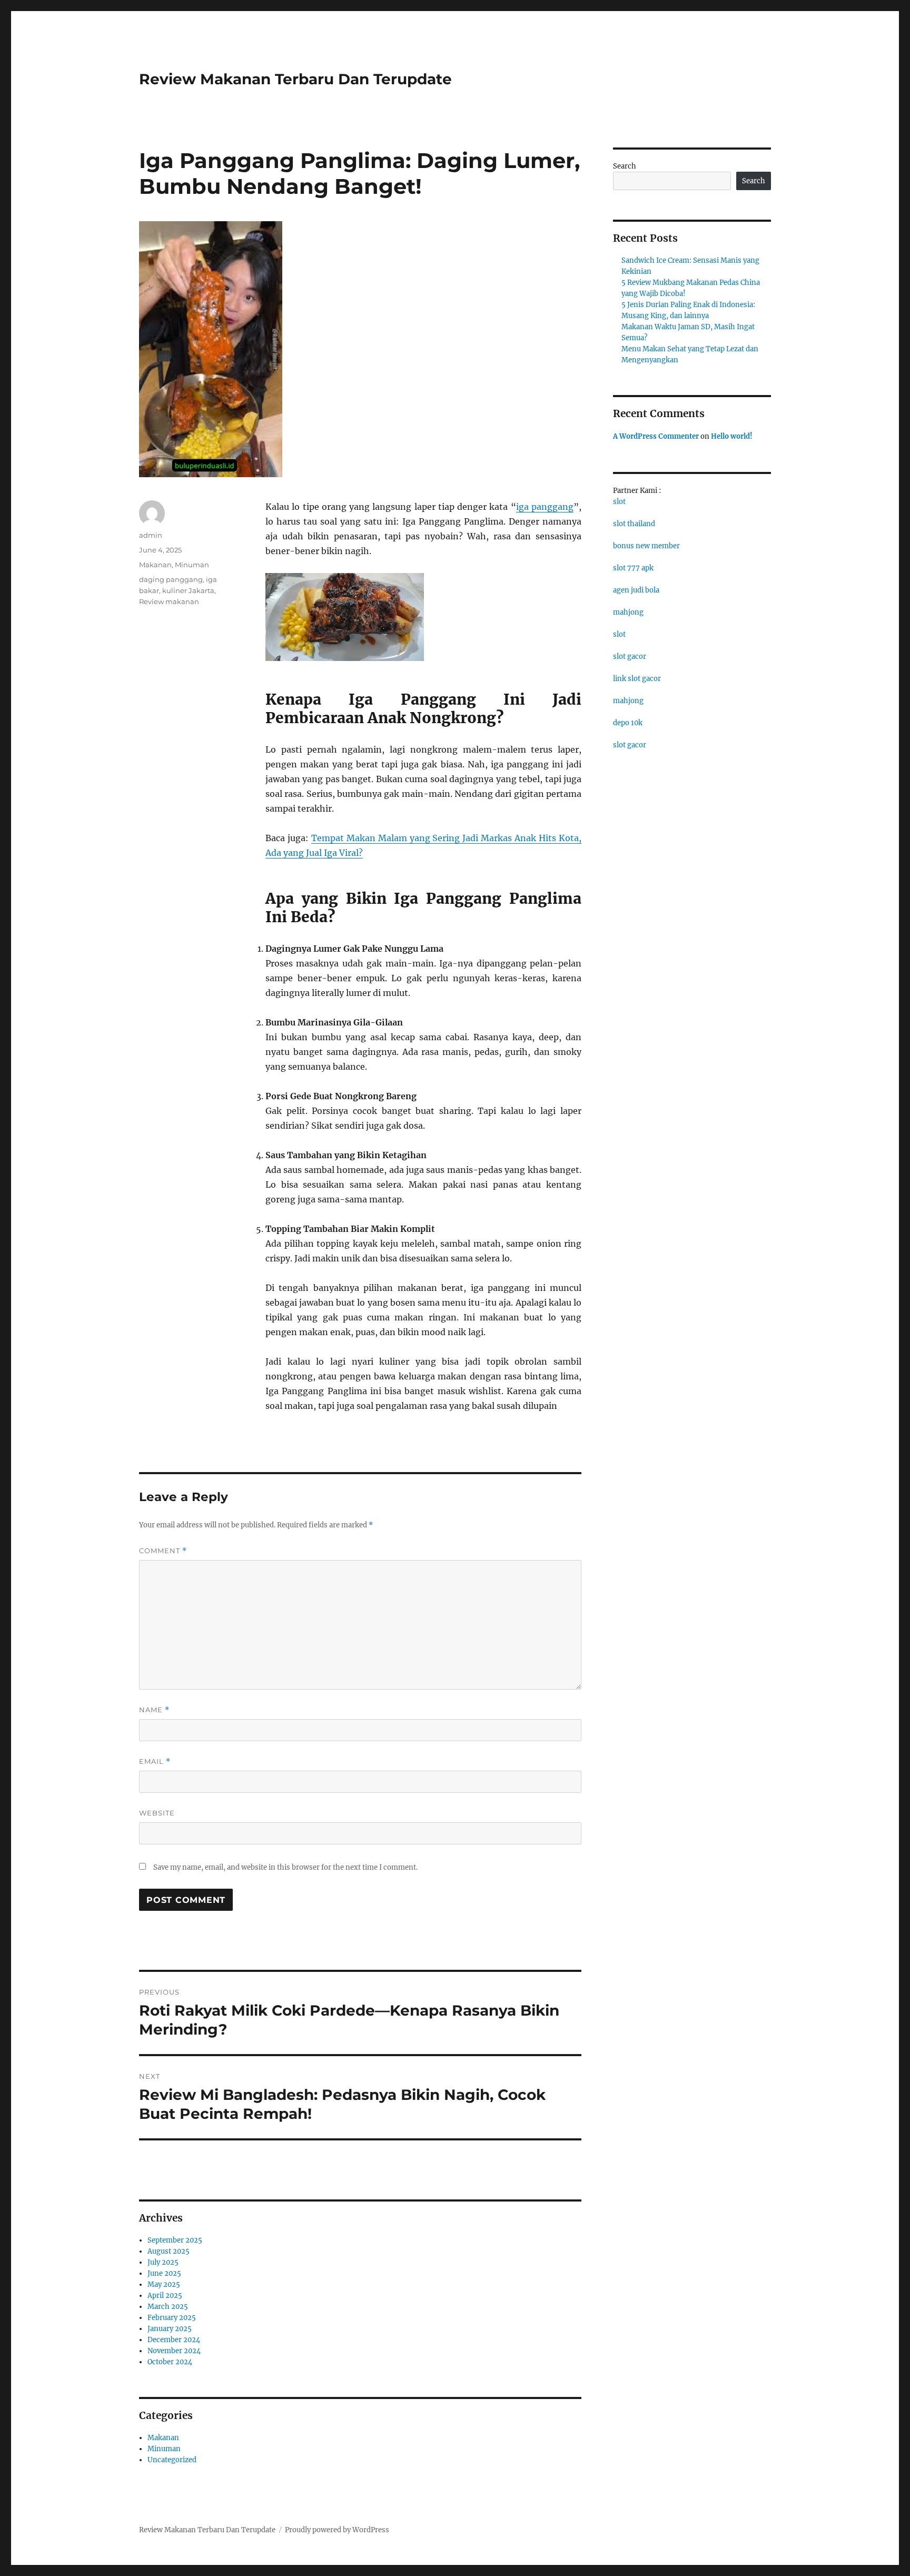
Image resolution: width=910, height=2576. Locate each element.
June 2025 (164, 2273)
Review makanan (169, 601)
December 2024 (174, 2340)
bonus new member (646, 546)
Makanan (155, 565)
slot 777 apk (633, 568)
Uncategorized (172, 2460)
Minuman (192, 565)
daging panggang (171, 579)
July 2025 (163, 2262)
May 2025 (164, 2284)
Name (154, 1710)
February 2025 (172, 2318)
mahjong (628, 612)
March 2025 (168, 2307)
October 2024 (170, 2362)
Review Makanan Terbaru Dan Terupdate (295, 79)
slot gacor (630, 657)
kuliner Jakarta (188, 590)
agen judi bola (636, 590)
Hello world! (732, 436)
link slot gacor (637, 679)
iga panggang (545, 507)
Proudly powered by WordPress (337, 2530)
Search (625, 166)
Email (155, 1761)
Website (157, 1813)
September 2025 (175, 2240)
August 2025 (169, 2251)
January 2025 (170, 2329)
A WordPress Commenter (656, 436)
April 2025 (165, 2296)
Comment (163, 1551)
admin (151, 535)
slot (619, 502)
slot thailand (634, 524)
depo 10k (628, 723)
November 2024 (174, 2351)
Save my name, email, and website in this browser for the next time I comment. (285, 1867)
